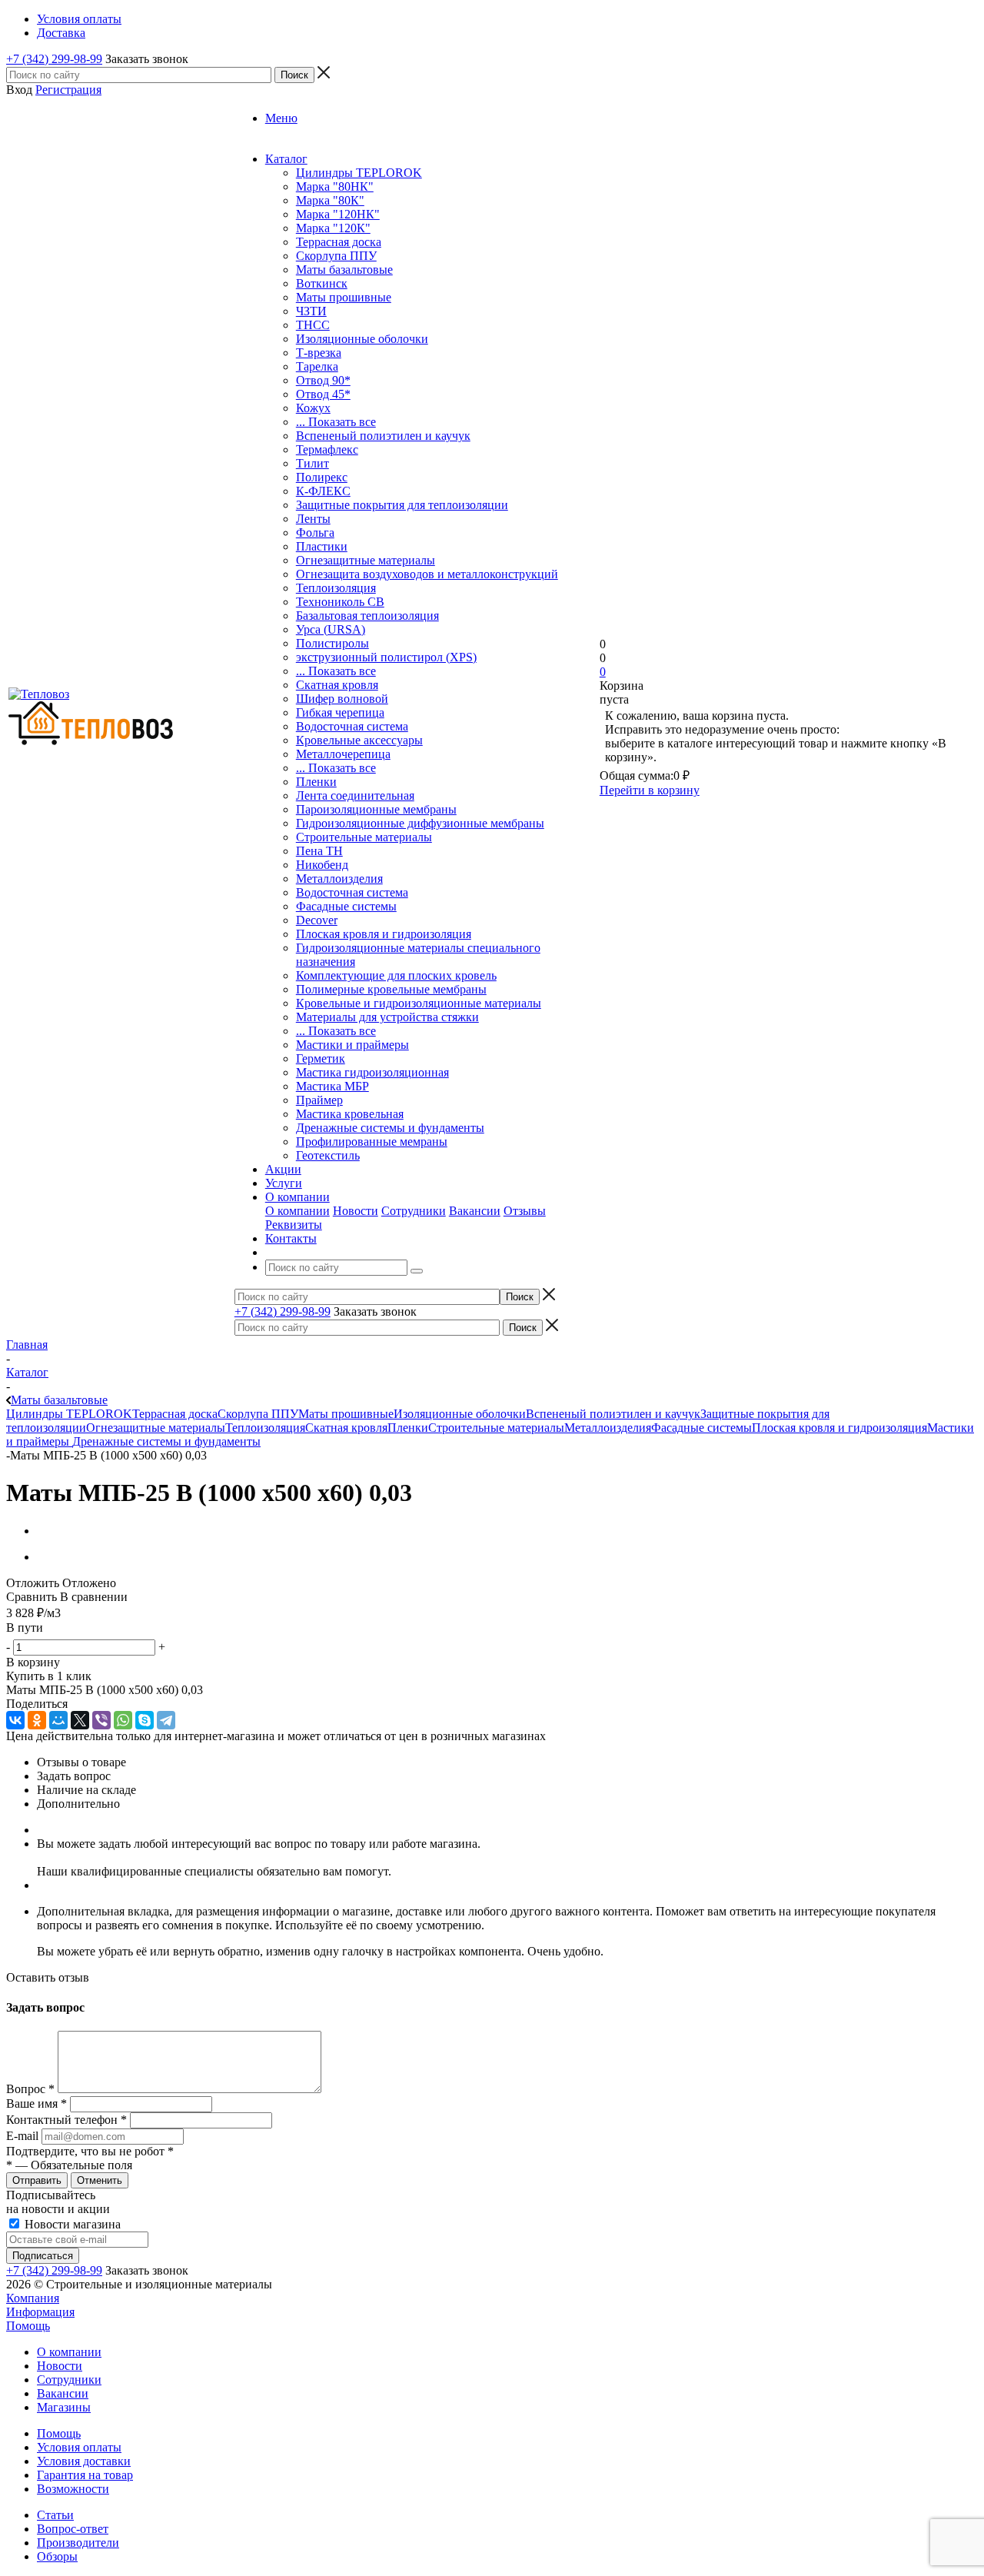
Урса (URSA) (331, 629)
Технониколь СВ (340, 602)
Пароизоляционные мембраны (376, 809)
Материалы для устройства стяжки (387, 1017)
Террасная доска (339, 242)
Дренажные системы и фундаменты (390, 1128)
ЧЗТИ (311, 311)
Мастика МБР (332, 1086)
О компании (298, 1211)
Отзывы (525, 1211)
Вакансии (475, 1211)
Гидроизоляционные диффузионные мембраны (420, 823)
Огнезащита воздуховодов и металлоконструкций (427, 574)
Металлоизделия (339, 879)
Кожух (313, 408)
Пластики (322, 546)
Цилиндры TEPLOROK (359, 173)
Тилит (312, 463)
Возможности (73, 2489)
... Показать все (336, 422)
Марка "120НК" (338, 214)
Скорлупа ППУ (336, 256)
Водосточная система (352, 726)
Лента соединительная (355, 795)
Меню (281, 118)
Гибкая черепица (340, 712)
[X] (80, 1720)
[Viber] (101, 1720)
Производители (78, 2543)
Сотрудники (414, 1211)
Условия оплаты (79, 2447)
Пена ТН (319, 851)
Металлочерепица (343, 754)
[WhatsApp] (123, 1720)
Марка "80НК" (335, 186)
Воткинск (322, 283)
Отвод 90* (323, 380)
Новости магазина (71, 2224)
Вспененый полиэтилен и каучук (383, 436)
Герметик (321, 1058)
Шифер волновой (342, 699)
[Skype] (145, 1720)
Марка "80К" (330, 200)
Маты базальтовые (344, 270)
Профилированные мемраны (372, 1142)
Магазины (64, 2407)
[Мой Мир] (58, 1720)
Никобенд (322, 865)
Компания (33, 2298)
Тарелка (317, 366)
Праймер (319, 1100)
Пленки (316, 782)
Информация (40, 2312)
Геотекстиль (328, 1155)
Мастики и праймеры (352, 1045)
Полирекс (322, 477)
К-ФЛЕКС (323, 491)
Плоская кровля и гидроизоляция (384, 934)
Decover (317, 920)
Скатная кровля (337, 685)
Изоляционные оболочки (362, 339)
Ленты (313, 519)
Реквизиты (294, 1225)
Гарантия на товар (85, 2475)
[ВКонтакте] (15, 1720)
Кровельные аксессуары (359, 740)
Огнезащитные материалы (366, 560)
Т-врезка (319, 353)
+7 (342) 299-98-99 (54, 59)
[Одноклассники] (37, 1720)
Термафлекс (327, 449)
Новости (356, 1211)
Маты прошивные (344, 297)
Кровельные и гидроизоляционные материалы (419, 1003)
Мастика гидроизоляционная (372, 1072)
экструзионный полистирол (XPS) (386, 657)
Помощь (28, 2326)
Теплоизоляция (336, 588)
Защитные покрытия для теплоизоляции (402, 505)
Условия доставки (84, 2461)
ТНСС (313, 325)
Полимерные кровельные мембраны (391, 989)
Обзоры (57, 2556)
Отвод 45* (323, 394)
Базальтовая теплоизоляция (367, 616)
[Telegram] (166, 1720)
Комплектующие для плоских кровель (396, 975)
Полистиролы (332, 643)
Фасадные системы (346, 906)
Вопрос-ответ (73, 2529)
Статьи (55, 2515)
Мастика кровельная (350, 1114)
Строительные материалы (364, 837)
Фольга (315, 533)
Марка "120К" (333, 228)
